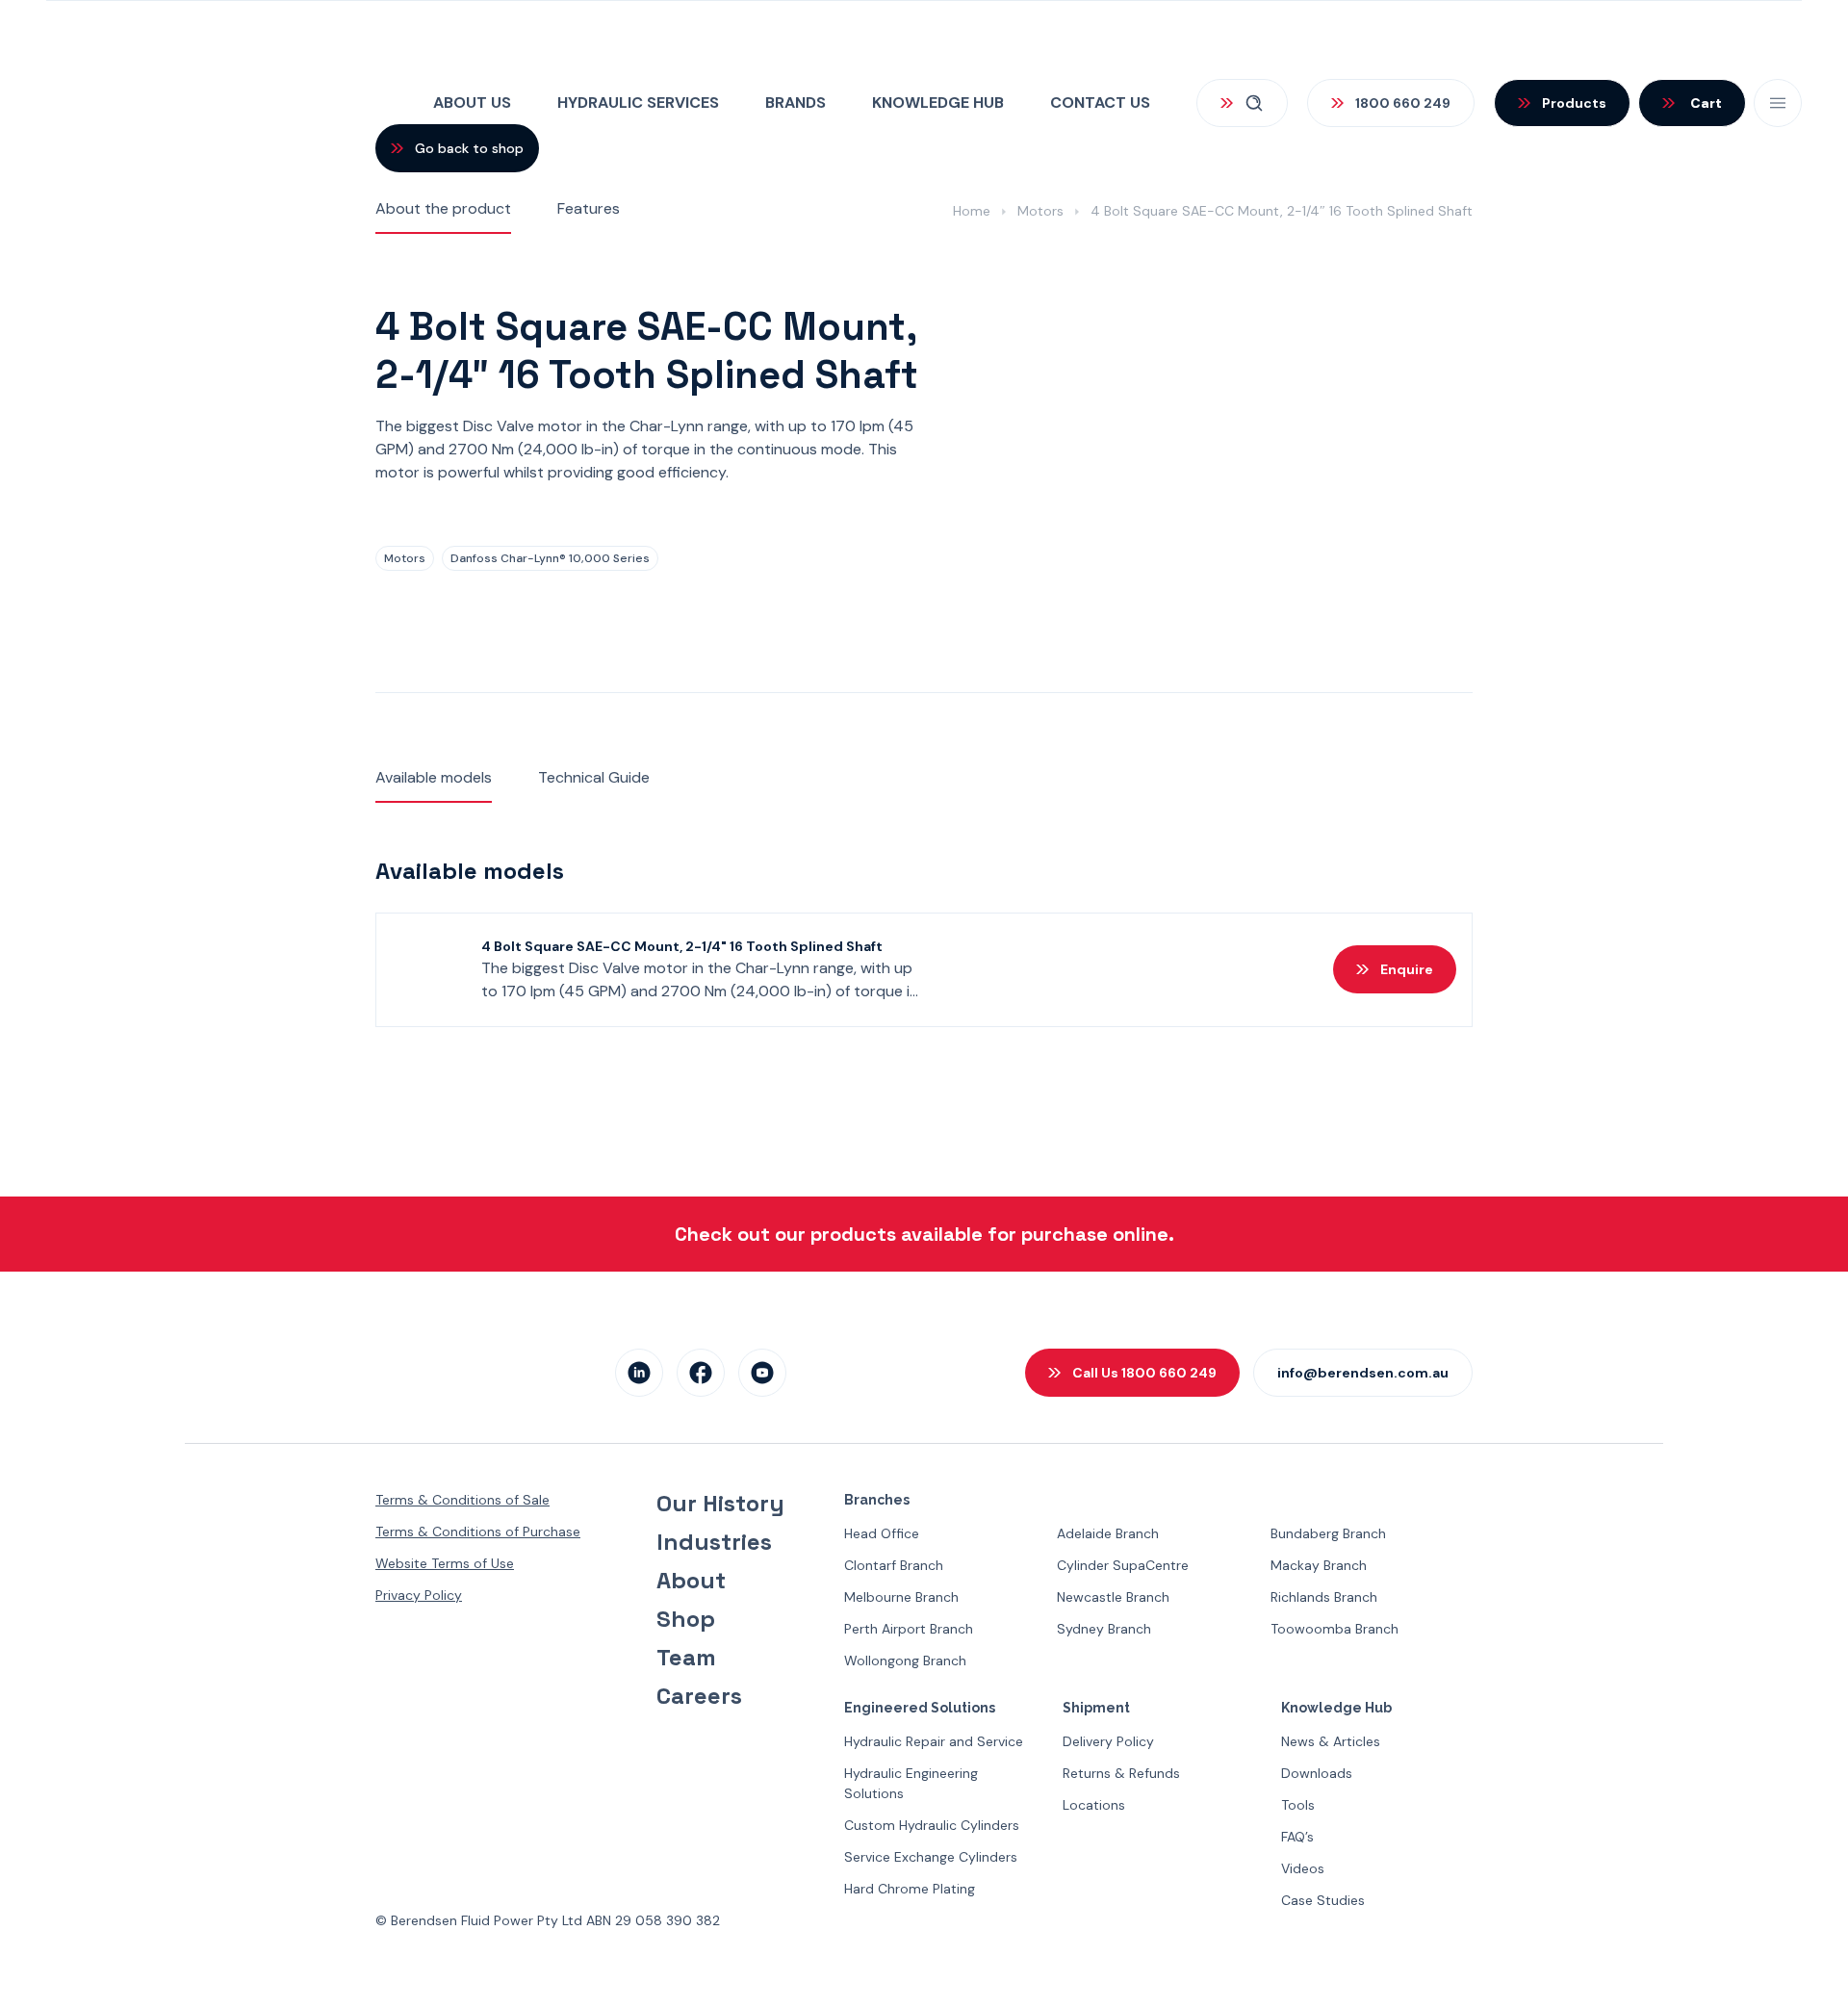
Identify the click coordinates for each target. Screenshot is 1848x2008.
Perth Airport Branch (909, 1629)
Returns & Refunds (1121, 1773)
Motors (1040, 211)
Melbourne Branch (901, 1597)
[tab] (443, 210)
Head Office (882, 1533)
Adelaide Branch (1108, 1533)
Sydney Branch (1104, 1629)
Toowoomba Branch (1335, 1629)
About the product (443, 208)
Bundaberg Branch (1328, 1533)
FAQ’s (1297, 1837)
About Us (472, 103)
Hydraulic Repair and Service (934, 1741)
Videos (1303, 1868)
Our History (720, 1504)
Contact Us (1100, 103)
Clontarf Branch (894, 1565)
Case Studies (1323, 1900)
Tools (1298, 1805)
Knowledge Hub (938, 103)
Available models (434, 777)
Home (972, 211)
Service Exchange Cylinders (931, 1857)
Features (589, 208)
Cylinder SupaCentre (1123, 1565)
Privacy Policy (419, 1595)
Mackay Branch (1319, 1565)
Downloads (1317, 1773)
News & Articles (1331, 1741)
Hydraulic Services (638, 103)
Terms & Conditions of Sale (462, 1500)
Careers (699, 1696)
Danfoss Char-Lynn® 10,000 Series (550, 558)
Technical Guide (594, 777)
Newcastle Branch (1113, 1597)
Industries (714, 1542)
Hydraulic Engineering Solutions (911, 1783)
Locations (1094, 1805)
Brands (796, 103)
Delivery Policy (1108, 1741)
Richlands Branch (1324, 1597)
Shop (686, 1619)
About (691, 1581)
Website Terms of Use (445, 1563)
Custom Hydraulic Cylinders (932, 1825)
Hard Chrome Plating (910, 1889)
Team (686, 1658)
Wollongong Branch (905, 1660)
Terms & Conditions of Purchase (478, 1532)
